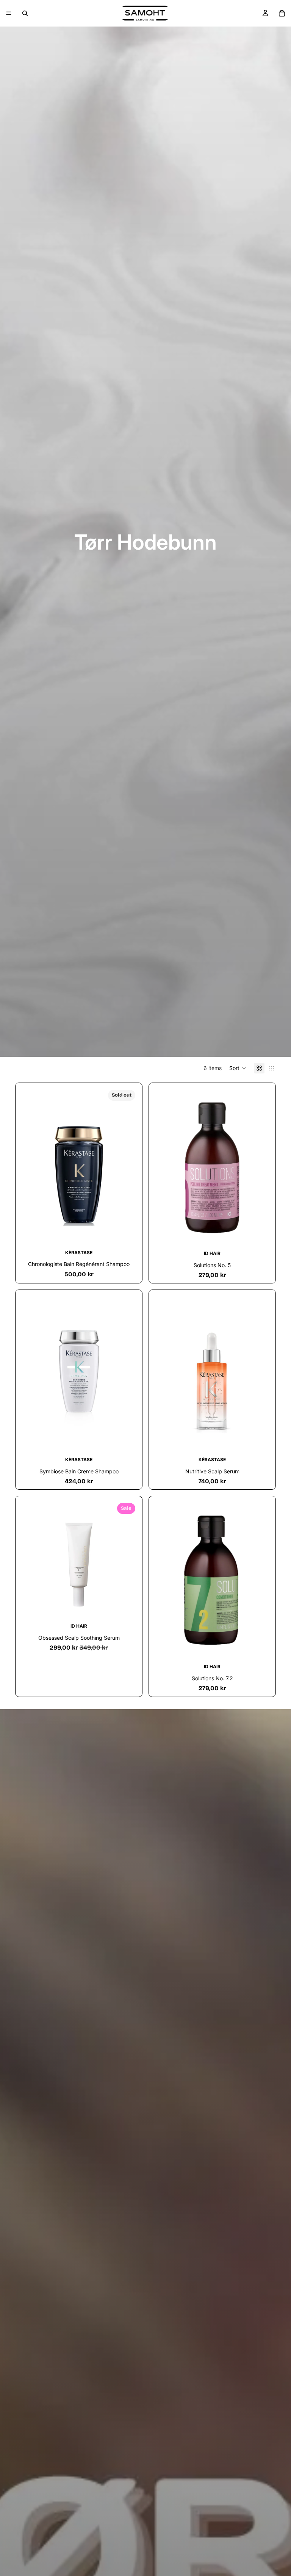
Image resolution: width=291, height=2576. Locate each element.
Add (266, 1234)
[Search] (25, 13)
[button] (238, 1068)
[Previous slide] (31, 1166)
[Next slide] (127, 1166)
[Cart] (282, 13)
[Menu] (9, 13)
